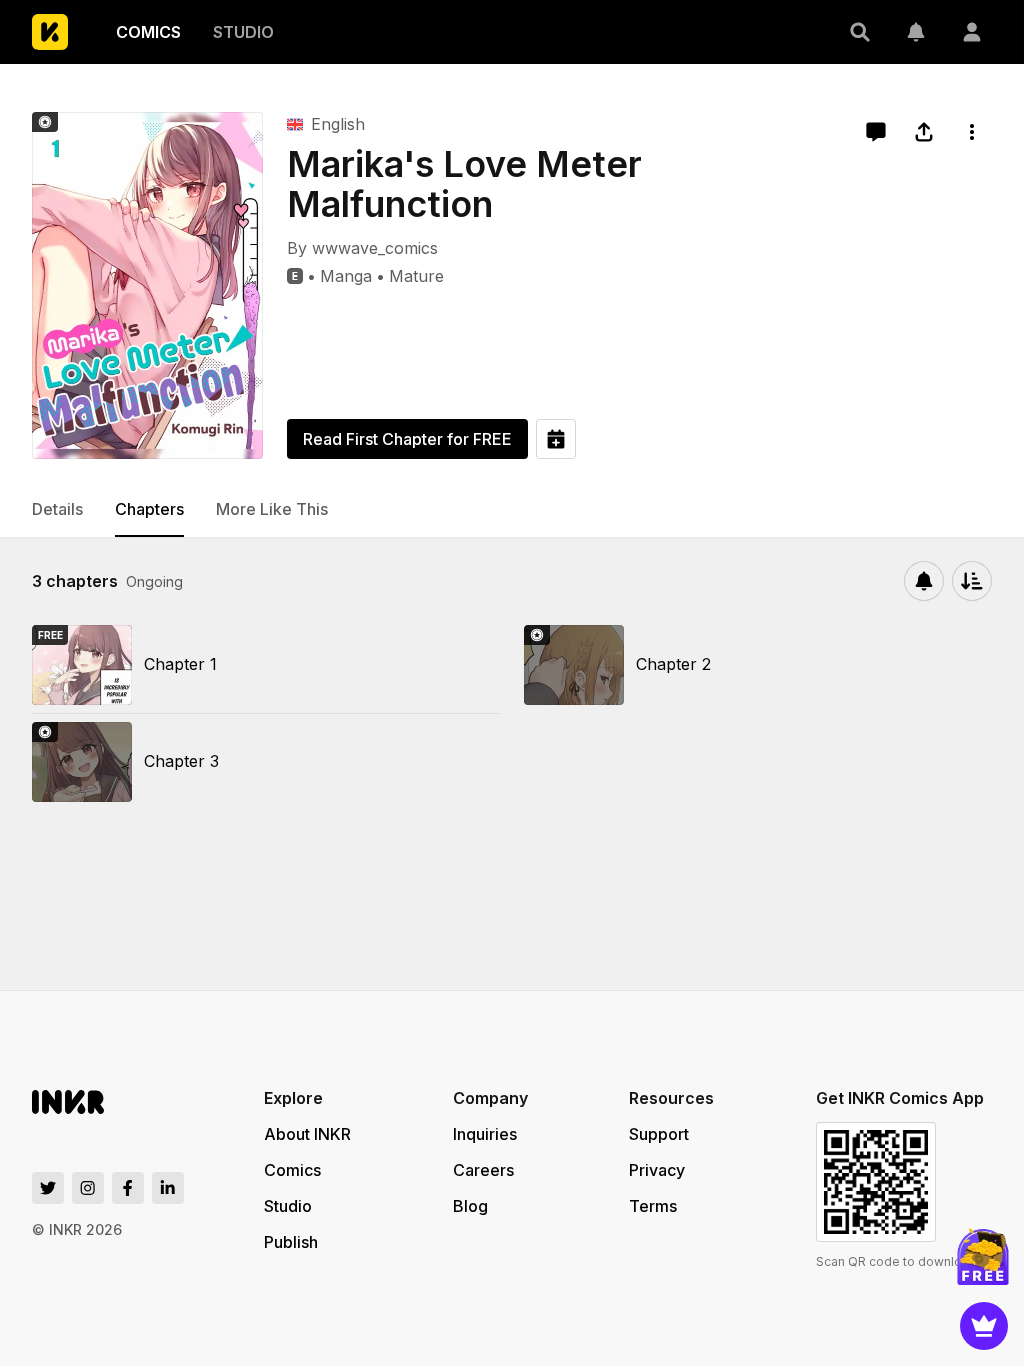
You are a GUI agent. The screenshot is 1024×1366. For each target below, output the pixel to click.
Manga (346, 276)
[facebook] (128, 1188)
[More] (972, 132)
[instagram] (88, 1188)
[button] (860, 32)
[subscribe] (924, 581)
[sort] (972, 581)
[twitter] (48, 1188)
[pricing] (984, 1326)
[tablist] (512, 510)
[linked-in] (168, 1188)
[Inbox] (916, 32)
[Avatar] (972, 32)
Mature (416, 276)
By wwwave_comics (362, 248)
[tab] (57, 510)
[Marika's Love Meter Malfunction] (147, 285)
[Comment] (876, 132)
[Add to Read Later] (556, 439)
